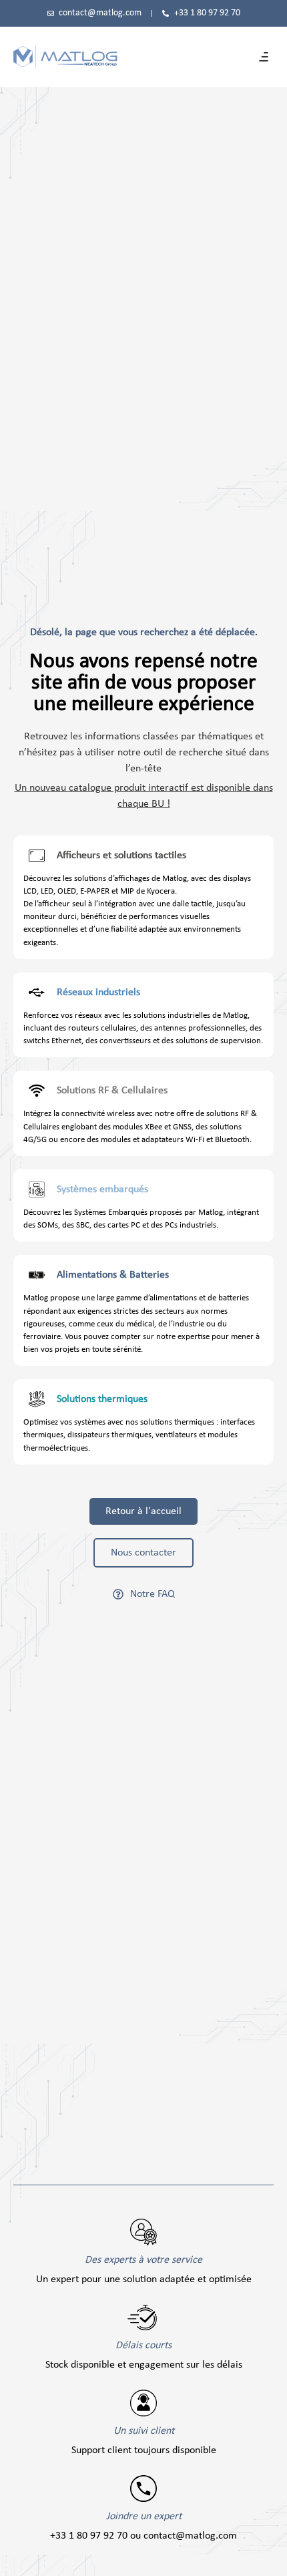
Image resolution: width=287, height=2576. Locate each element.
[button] (264, 57)
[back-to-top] (270, 2557)
